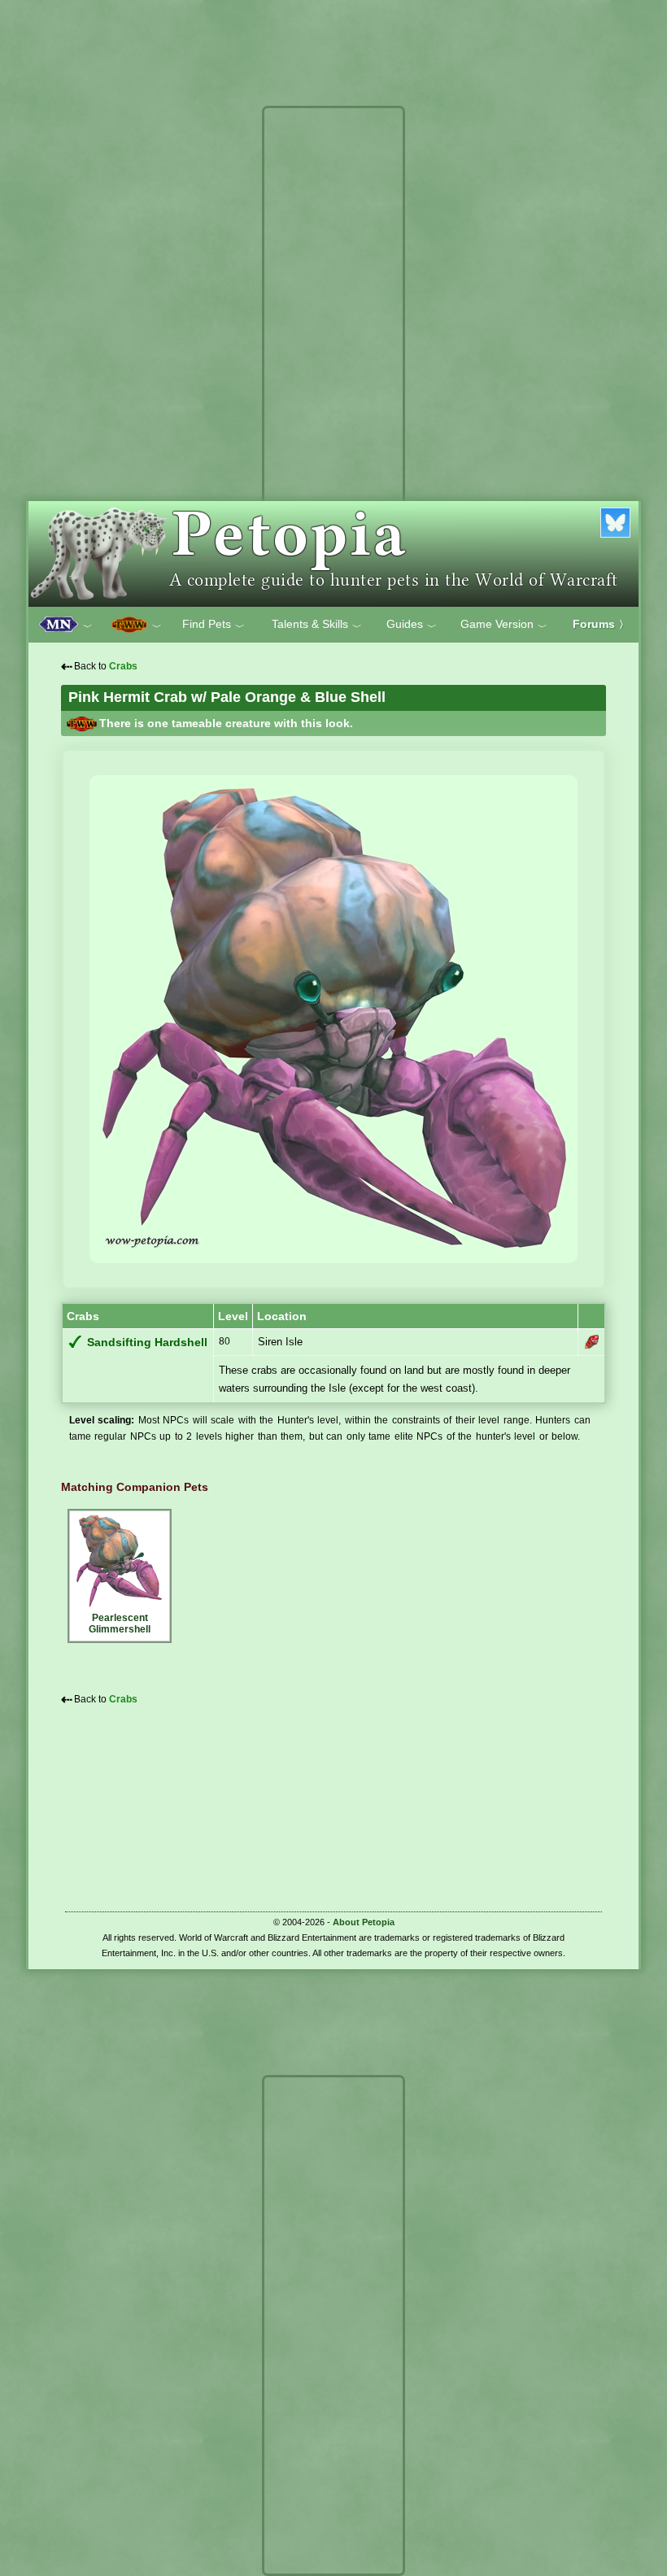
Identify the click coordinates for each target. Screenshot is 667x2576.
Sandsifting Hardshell (147, 1342)
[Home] (333, 554)
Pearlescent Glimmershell (120, 1624)
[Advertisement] (333, 356)
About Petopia (364, 1922)
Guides (412, 625)
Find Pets (214, 625)
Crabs (123, 666)
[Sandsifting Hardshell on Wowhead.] (591, 1342)
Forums (601, 624)
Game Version (504, 625)
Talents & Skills (317, 625)
